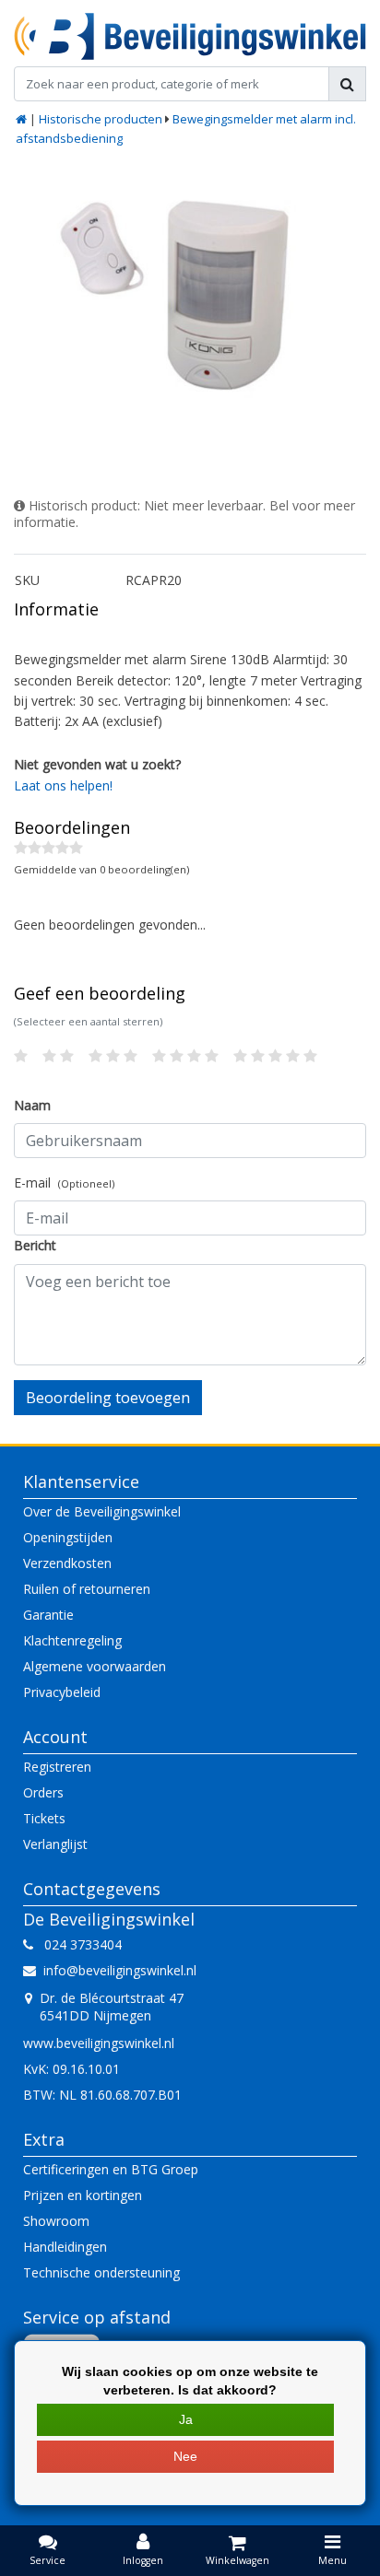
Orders (43, 1792)
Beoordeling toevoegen (108, 1398)
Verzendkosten (67, 1563)
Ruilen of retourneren (87, 1589)
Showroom (56, 2221)
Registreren (57, 1767)
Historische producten (101, 119)
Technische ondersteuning (101, 2272)
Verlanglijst (55, 1844)
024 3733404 (77, 1944)
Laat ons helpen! (63, 785)
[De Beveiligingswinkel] (190, 36)
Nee (185, 2456)
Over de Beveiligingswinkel (102, 1511)
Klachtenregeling (72, 1640)
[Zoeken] (347, 84)
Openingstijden (68, 1537)
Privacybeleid (62, 1692)
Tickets (44, 1818)
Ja (186, 2419)
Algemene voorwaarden (95, 1666)
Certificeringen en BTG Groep (111, 2169)
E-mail (64, 1183)
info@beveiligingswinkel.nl (120, 1970)
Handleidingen (65, 2247)
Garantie (48, 1615)
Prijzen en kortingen (83, 2195)
